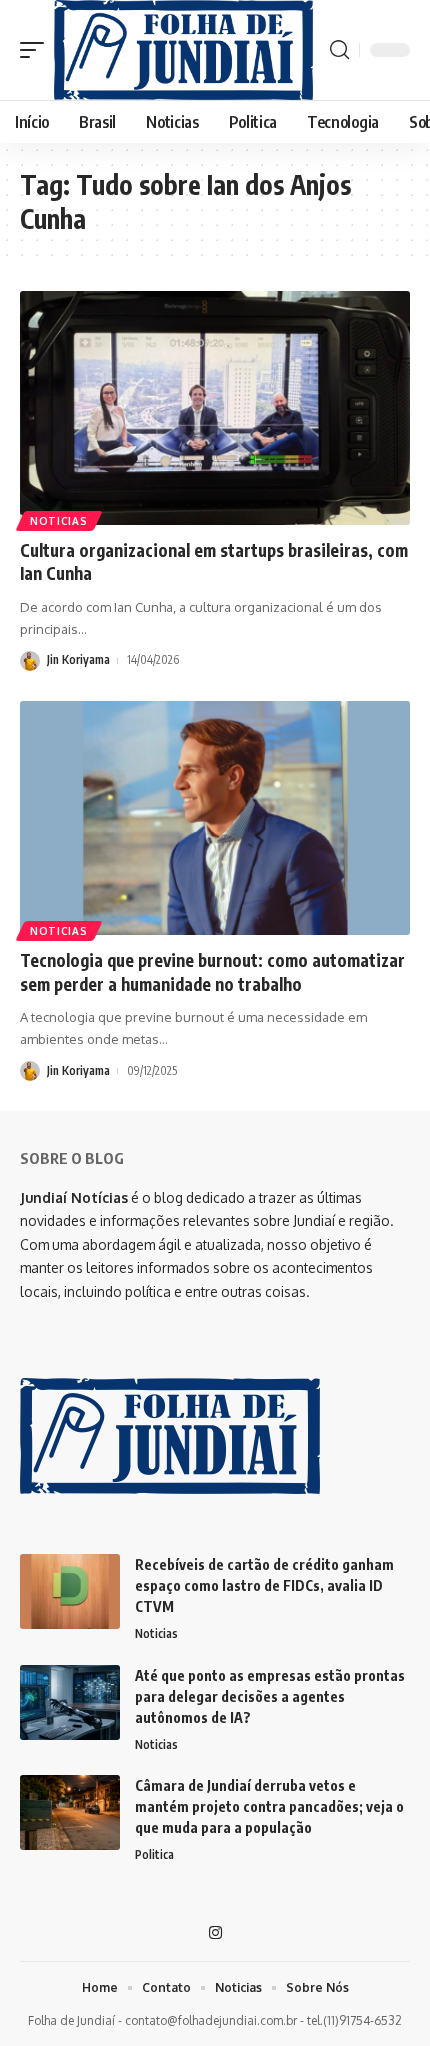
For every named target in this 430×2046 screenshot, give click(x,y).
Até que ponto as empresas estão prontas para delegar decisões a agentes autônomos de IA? (270, 1696)
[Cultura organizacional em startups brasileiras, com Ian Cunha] (215, 408)
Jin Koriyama (78, 659)
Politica (154, 1854)
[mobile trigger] (37, 50)
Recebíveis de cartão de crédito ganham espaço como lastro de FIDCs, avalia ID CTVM (264, 1585)
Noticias (59, 521)
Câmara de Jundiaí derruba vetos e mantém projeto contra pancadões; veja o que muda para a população (269, 1806)
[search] (339, 50)
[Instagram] (215, 1933)
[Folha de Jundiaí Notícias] (183, 50)
